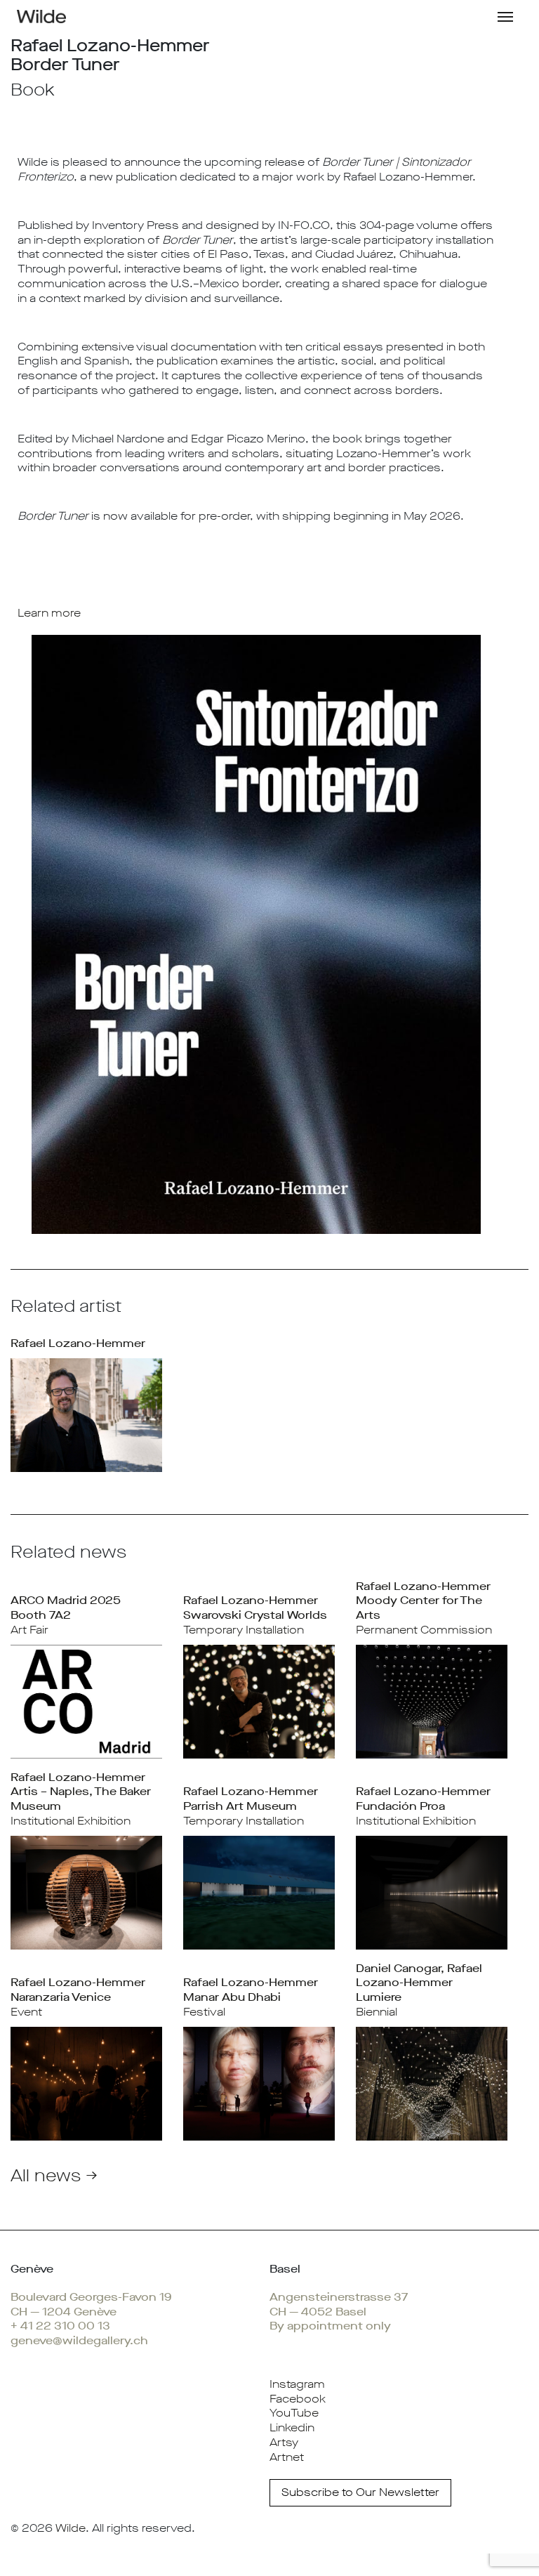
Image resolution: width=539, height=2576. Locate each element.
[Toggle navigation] (505, 15)
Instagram (297, 2384)
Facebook (298, 2399)
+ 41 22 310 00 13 (60, 2326)
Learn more (49, 613)
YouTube (294, 2413)
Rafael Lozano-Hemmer (78, 1343)
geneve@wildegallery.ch (79, 2340)
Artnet (287, 2457)
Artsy (284, 2442)
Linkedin (292, 2427)
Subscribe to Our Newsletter (360, 2492)
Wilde (71, 2528)
